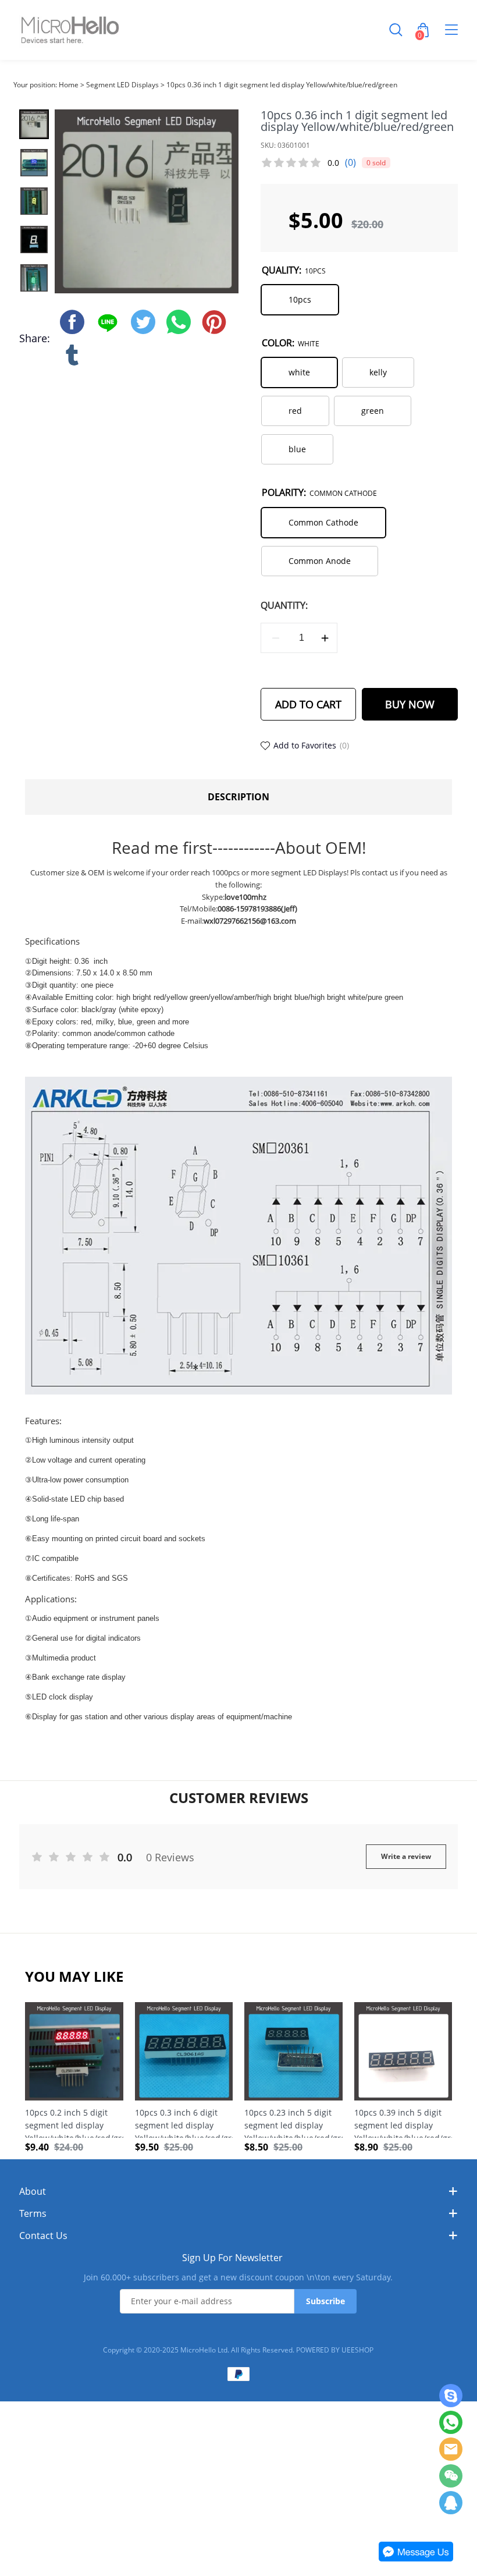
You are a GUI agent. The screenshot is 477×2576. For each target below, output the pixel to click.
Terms (33, 2213)
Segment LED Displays (122, 85)
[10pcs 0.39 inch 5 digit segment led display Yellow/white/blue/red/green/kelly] (403, 2051)
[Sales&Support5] (451, 2396)
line (108, 322)
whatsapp (179, 322)
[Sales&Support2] (451, 2449)
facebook (72, 322)
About (33, 2191)
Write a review (406, 1856)
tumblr (72, 355)
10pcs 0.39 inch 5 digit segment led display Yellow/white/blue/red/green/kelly (403, 2122)
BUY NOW (410, 704)
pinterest (214, 322)
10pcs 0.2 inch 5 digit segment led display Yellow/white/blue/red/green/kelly (74, 2122)
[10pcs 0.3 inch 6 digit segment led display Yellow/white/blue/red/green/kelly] (184, 2051)
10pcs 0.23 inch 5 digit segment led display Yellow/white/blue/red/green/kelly (293, 2122)
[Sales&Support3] (451, 2503)
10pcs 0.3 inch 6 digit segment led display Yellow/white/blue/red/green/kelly (184, 2122)
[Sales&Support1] (451, 2422)
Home (69, 85)
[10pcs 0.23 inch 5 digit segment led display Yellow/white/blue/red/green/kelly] (293, 2051)
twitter (143, 322)
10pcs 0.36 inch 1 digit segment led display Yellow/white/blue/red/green (282, 85)
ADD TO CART (308, 704)
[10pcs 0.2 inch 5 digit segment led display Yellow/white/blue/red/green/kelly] (74, 2051)
